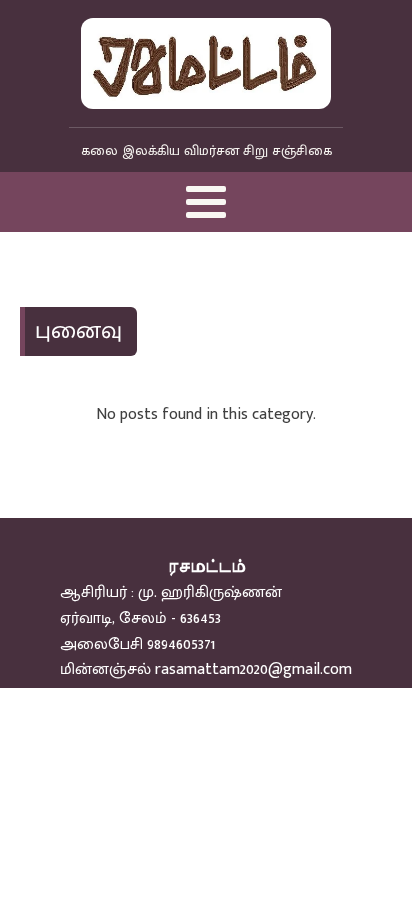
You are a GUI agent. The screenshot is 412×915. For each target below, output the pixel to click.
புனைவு (78, 331)
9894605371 (181, 644)
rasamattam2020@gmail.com (253, 669)
